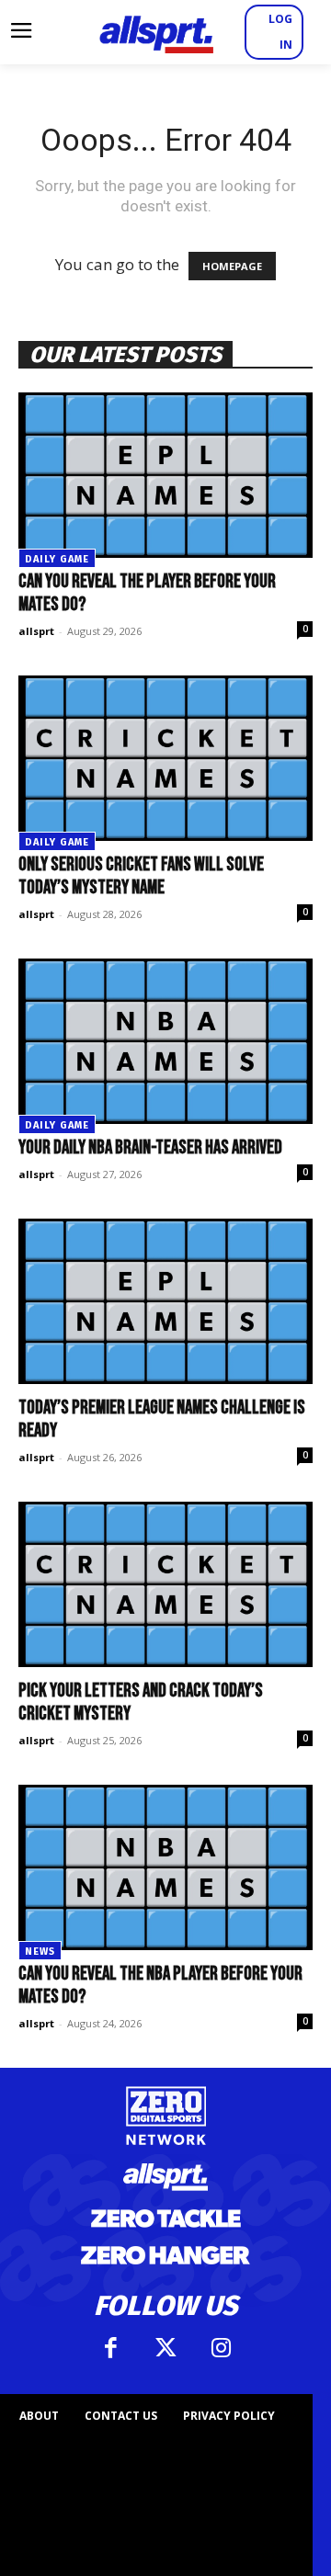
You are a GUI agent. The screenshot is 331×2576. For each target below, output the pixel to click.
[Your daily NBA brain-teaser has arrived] (165, 1041)
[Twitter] (165, 2348)
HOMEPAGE (232, 266)
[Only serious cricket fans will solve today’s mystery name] (165, 758)
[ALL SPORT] (156, 32)
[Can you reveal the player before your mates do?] (165, 475)
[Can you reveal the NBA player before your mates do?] (165, 1867)
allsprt (36, 631)
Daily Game (57, 559)
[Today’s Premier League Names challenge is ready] (165, 1301)
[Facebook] (110, 2348)
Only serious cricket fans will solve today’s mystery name (141, 876)
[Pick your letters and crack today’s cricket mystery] (165, 1584)
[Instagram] (221, 2348)
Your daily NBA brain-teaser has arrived (150, 1147)
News (40, 1952)
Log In (280, 32)
